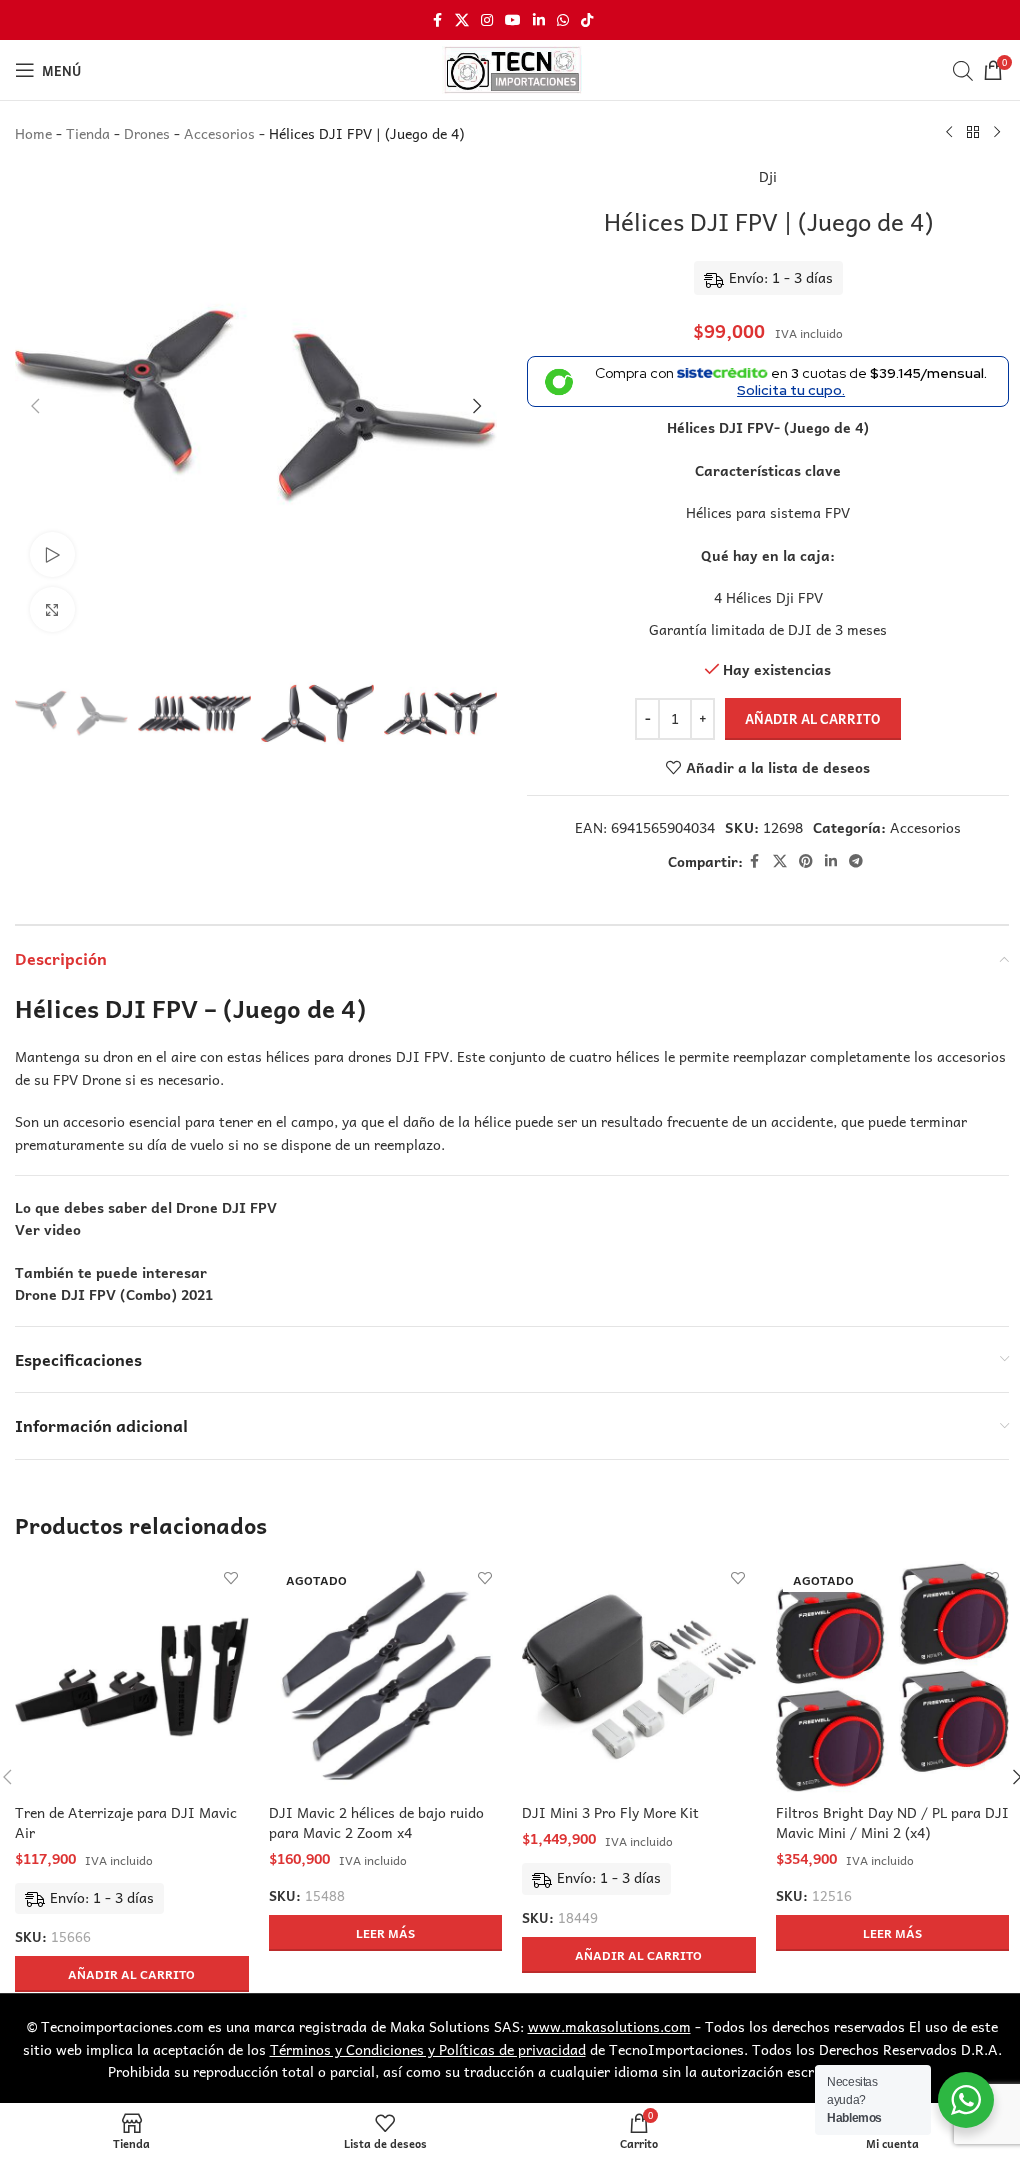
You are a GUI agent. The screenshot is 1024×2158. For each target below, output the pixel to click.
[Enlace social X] (462, 20)
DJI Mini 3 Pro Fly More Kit (610, 1812)
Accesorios (219, 133)
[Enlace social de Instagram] (487, 20)
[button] (35, 406)
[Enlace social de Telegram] (856, 861)
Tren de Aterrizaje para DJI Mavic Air (126, 1822)
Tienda (88, 133)
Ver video (48, 1229)
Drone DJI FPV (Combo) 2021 (114, 1294)
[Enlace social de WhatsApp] (563, 20)
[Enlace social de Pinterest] (806, 861)
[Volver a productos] (973, 133)
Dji (768, 176)
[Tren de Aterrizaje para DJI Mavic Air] (132, 1678)
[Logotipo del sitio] (512, 68)
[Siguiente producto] (997, 133)
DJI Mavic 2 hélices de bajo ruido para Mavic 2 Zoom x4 (376, 1822)
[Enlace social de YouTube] (513, 20)
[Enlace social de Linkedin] (539, 20)
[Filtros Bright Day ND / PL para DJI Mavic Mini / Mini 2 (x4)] (893, 1678)
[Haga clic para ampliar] (52, 609)
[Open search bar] (963, 70)
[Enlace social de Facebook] (437, 20)
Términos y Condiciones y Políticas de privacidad (428, 2049)
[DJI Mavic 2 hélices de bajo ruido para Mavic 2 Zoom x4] (386, 1678)
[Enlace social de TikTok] (587, 20)
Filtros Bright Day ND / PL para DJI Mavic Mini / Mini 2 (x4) (892, 1822)
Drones (147, 133)
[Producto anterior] (949, 133)
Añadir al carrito (813, 718)
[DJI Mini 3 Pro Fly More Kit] (639, 1678)
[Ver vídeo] (52, 554)
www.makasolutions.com (609, 2026)
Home (33, 133)
